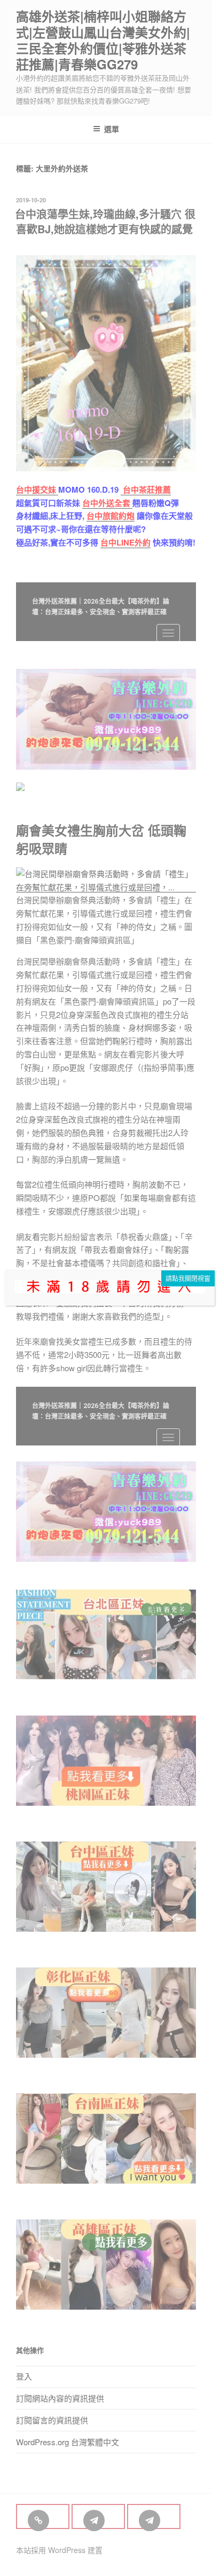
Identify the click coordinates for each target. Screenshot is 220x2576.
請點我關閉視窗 (188, 1278)
